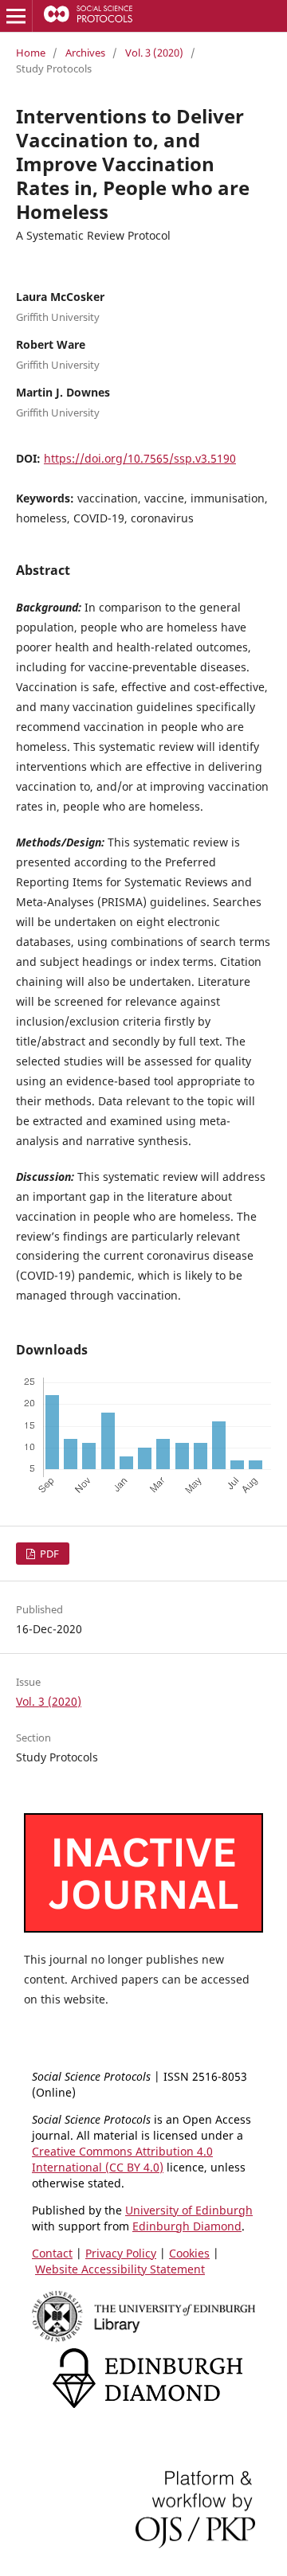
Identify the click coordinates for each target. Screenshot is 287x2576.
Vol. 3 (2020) (154, 53)
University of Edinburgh (189, 2210)
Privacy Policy (121, 2253)
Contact (52, 2253)
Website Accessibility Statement (120, 2269)
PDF (48, 1554)
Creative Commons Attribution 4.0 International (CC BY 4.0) (122, 2159)
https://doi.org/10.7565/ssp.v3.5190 (140, 458)
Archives (85, 53)
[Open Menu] (16, 16)
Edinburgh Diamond (187, 2226)
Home (31, 53)
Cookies (189, 2253)
